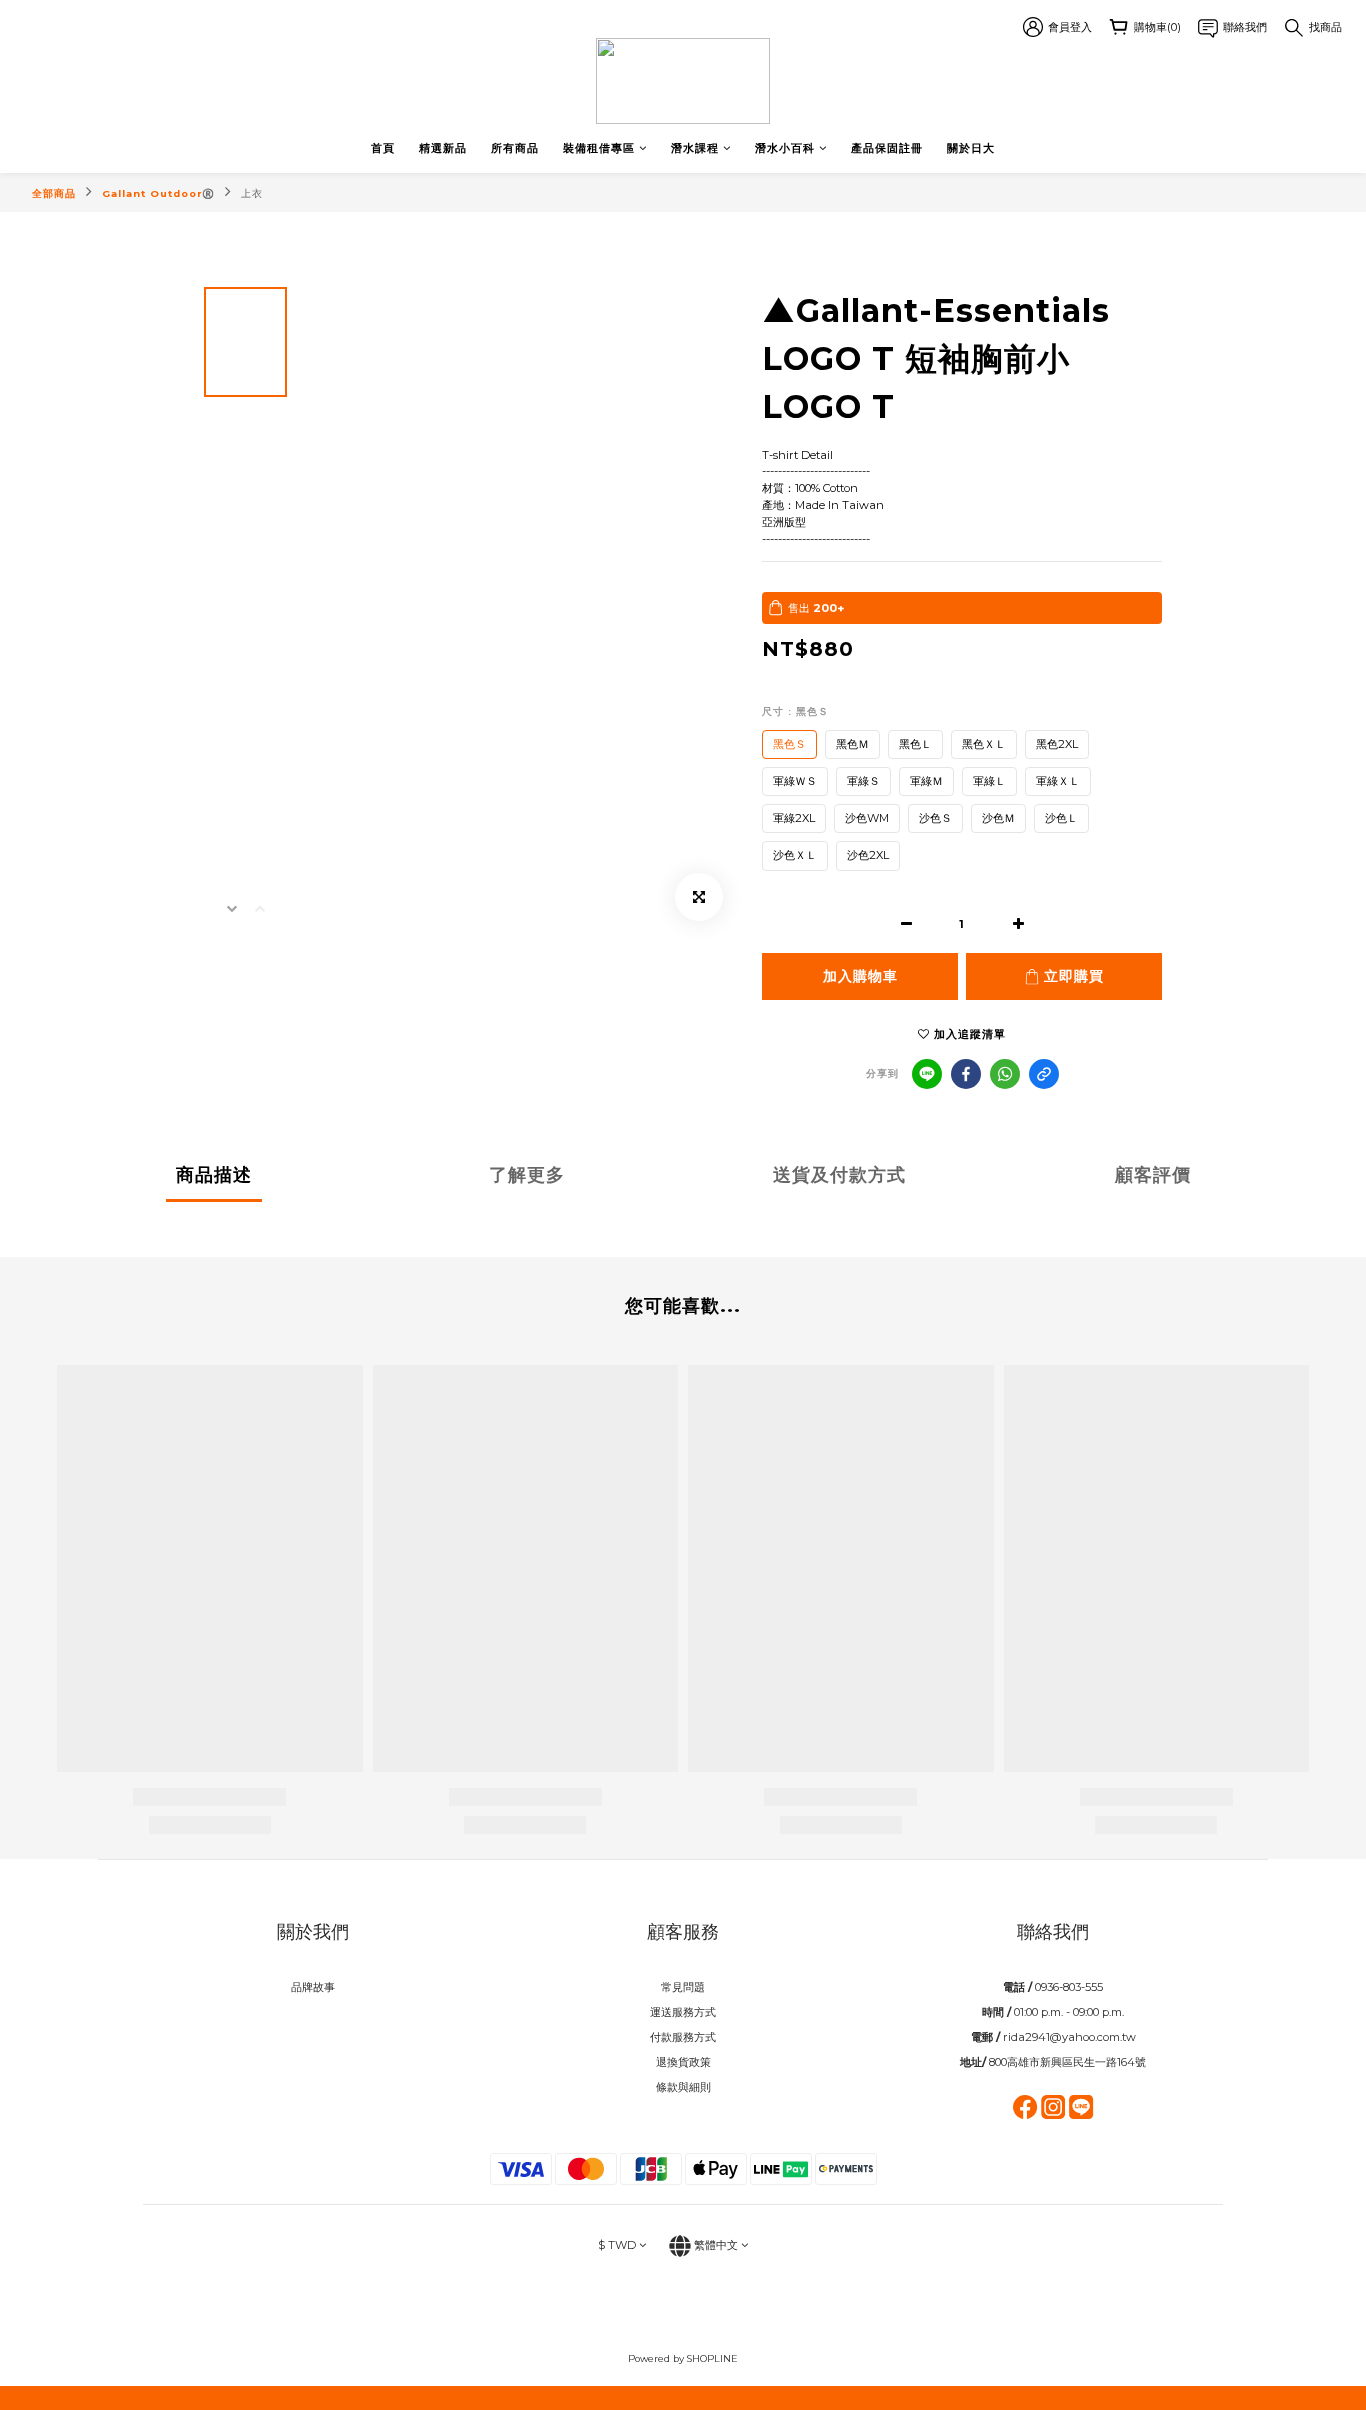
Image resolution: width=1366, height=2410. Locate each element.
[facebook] (966, 1074)
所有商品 (515, 148)
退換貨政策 (683, 2062)
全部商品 (54, 193)
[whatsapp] (1005, 1074)
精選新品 (443, 148)
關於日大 (971, 148)
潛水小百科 (785, 148)
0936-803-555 (1069, 1987)
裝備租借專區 (599, 148)
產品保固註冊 (887, 148)
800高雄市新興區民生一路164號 (1067, 2062)
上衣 (252, 193)
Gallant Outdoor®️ (158, 193)
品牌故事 (313, 1987)
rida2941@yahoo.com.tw (1069, 2037)
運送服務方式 (683, 2012)
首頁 (383, 148)
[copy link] (1044, 1074)
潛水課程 (695, 148)
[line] (927, 1074)
